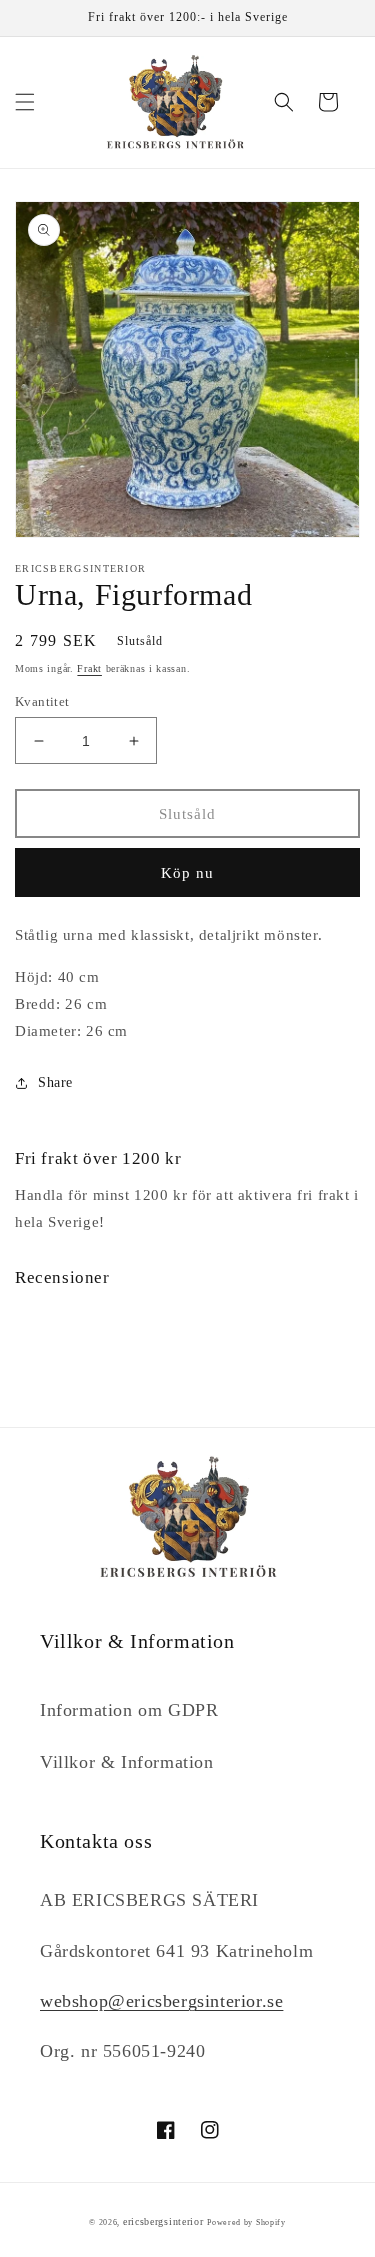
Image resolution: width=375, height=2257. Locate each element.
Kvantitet (42, 701)
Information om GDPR (129, 1710)
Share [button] (55, 1082)
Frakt (89, 668)
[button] (25, 102)
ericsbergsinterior (163, 2221)
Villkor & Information (127, 1762)
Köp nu (187, 873)
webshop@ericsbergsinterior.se (161, 2001)
